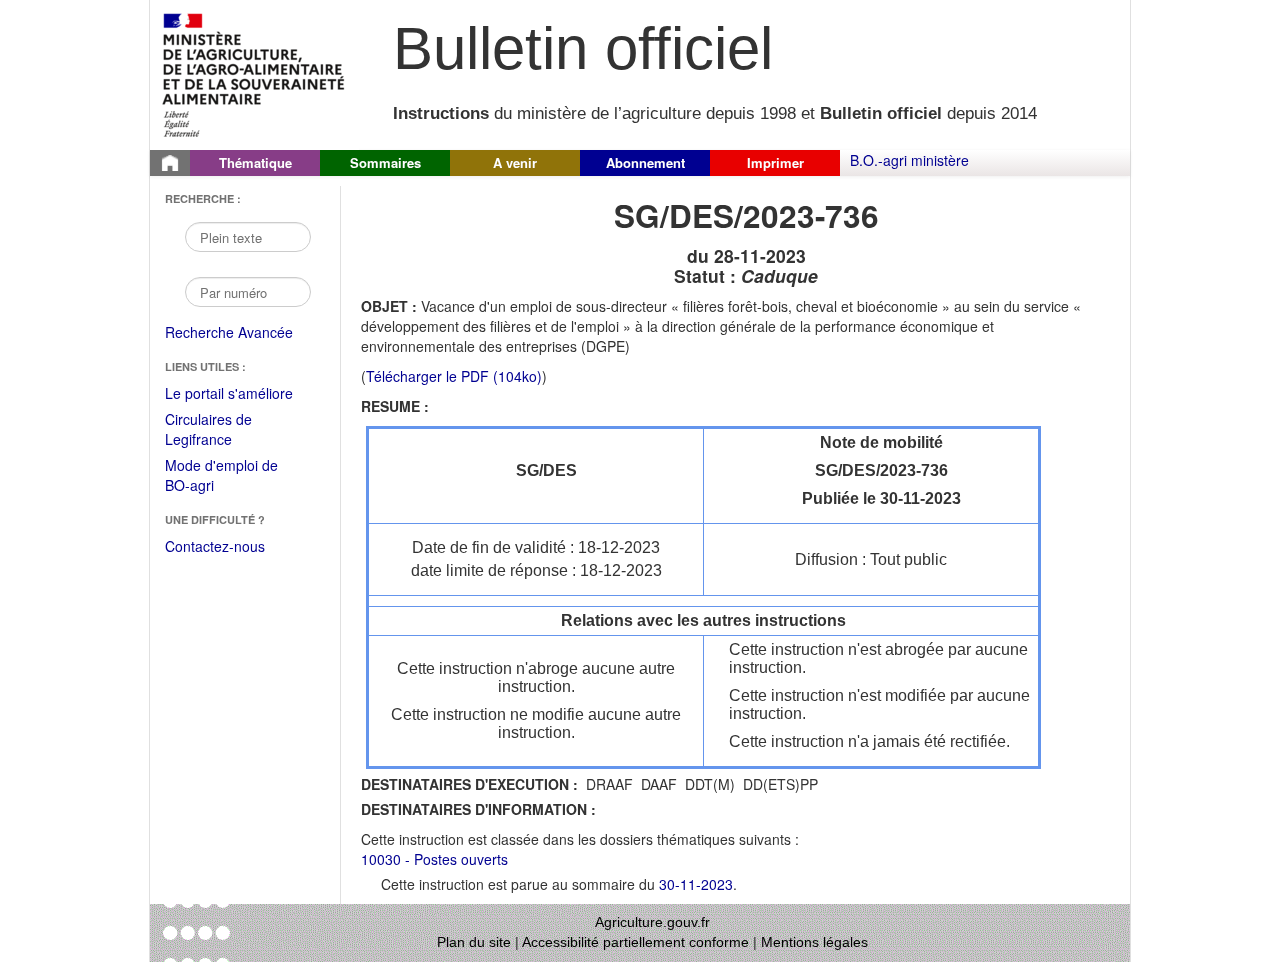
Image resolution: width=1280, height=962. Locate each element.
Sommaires (385, 162)
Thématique (255, 162)
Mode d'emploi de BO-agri (221, 476)
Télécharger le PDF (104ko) (454, 376)
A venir (515, 162)
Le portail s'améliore (242, 394)
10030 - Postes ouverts (434, 859)
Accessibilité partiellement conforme (635, 942)
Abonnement (645, 162)
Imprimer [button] (775, 162)
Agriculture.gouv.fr (652, 922)
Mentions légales (814, 942)
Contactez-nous (215, 546)
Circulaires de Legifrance (224, 430)
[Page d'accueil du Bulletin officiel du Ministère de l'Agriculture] (170, 163)
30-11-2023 (696, 884)
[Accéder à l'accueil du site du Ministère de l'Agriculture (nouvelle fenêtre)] (254, 73)
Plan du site (474, 942)
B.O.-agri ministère (909, 160)
